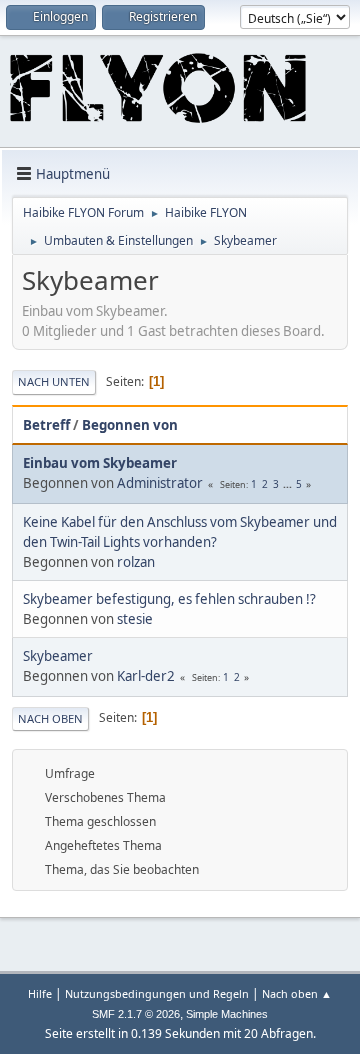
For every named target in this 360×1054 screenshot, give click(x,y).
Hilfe (40, 993)
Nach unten (54, 381)
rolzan (136, 562)
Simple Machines (227, 1014)
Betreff (46, 425)
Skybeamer (58, 656)
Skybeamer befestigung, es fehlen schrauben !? (169, 599)
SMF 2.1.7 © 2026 (136, 1014)
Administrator (160, 483)
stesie (135, 619)
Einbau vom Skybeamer (100, 463)
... (289, 484)
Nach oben (50, 718)
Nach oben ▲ (297, 993)
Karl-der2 (146, 676)
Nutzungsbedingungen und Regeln (157, 993)
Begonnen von (130, 425)
